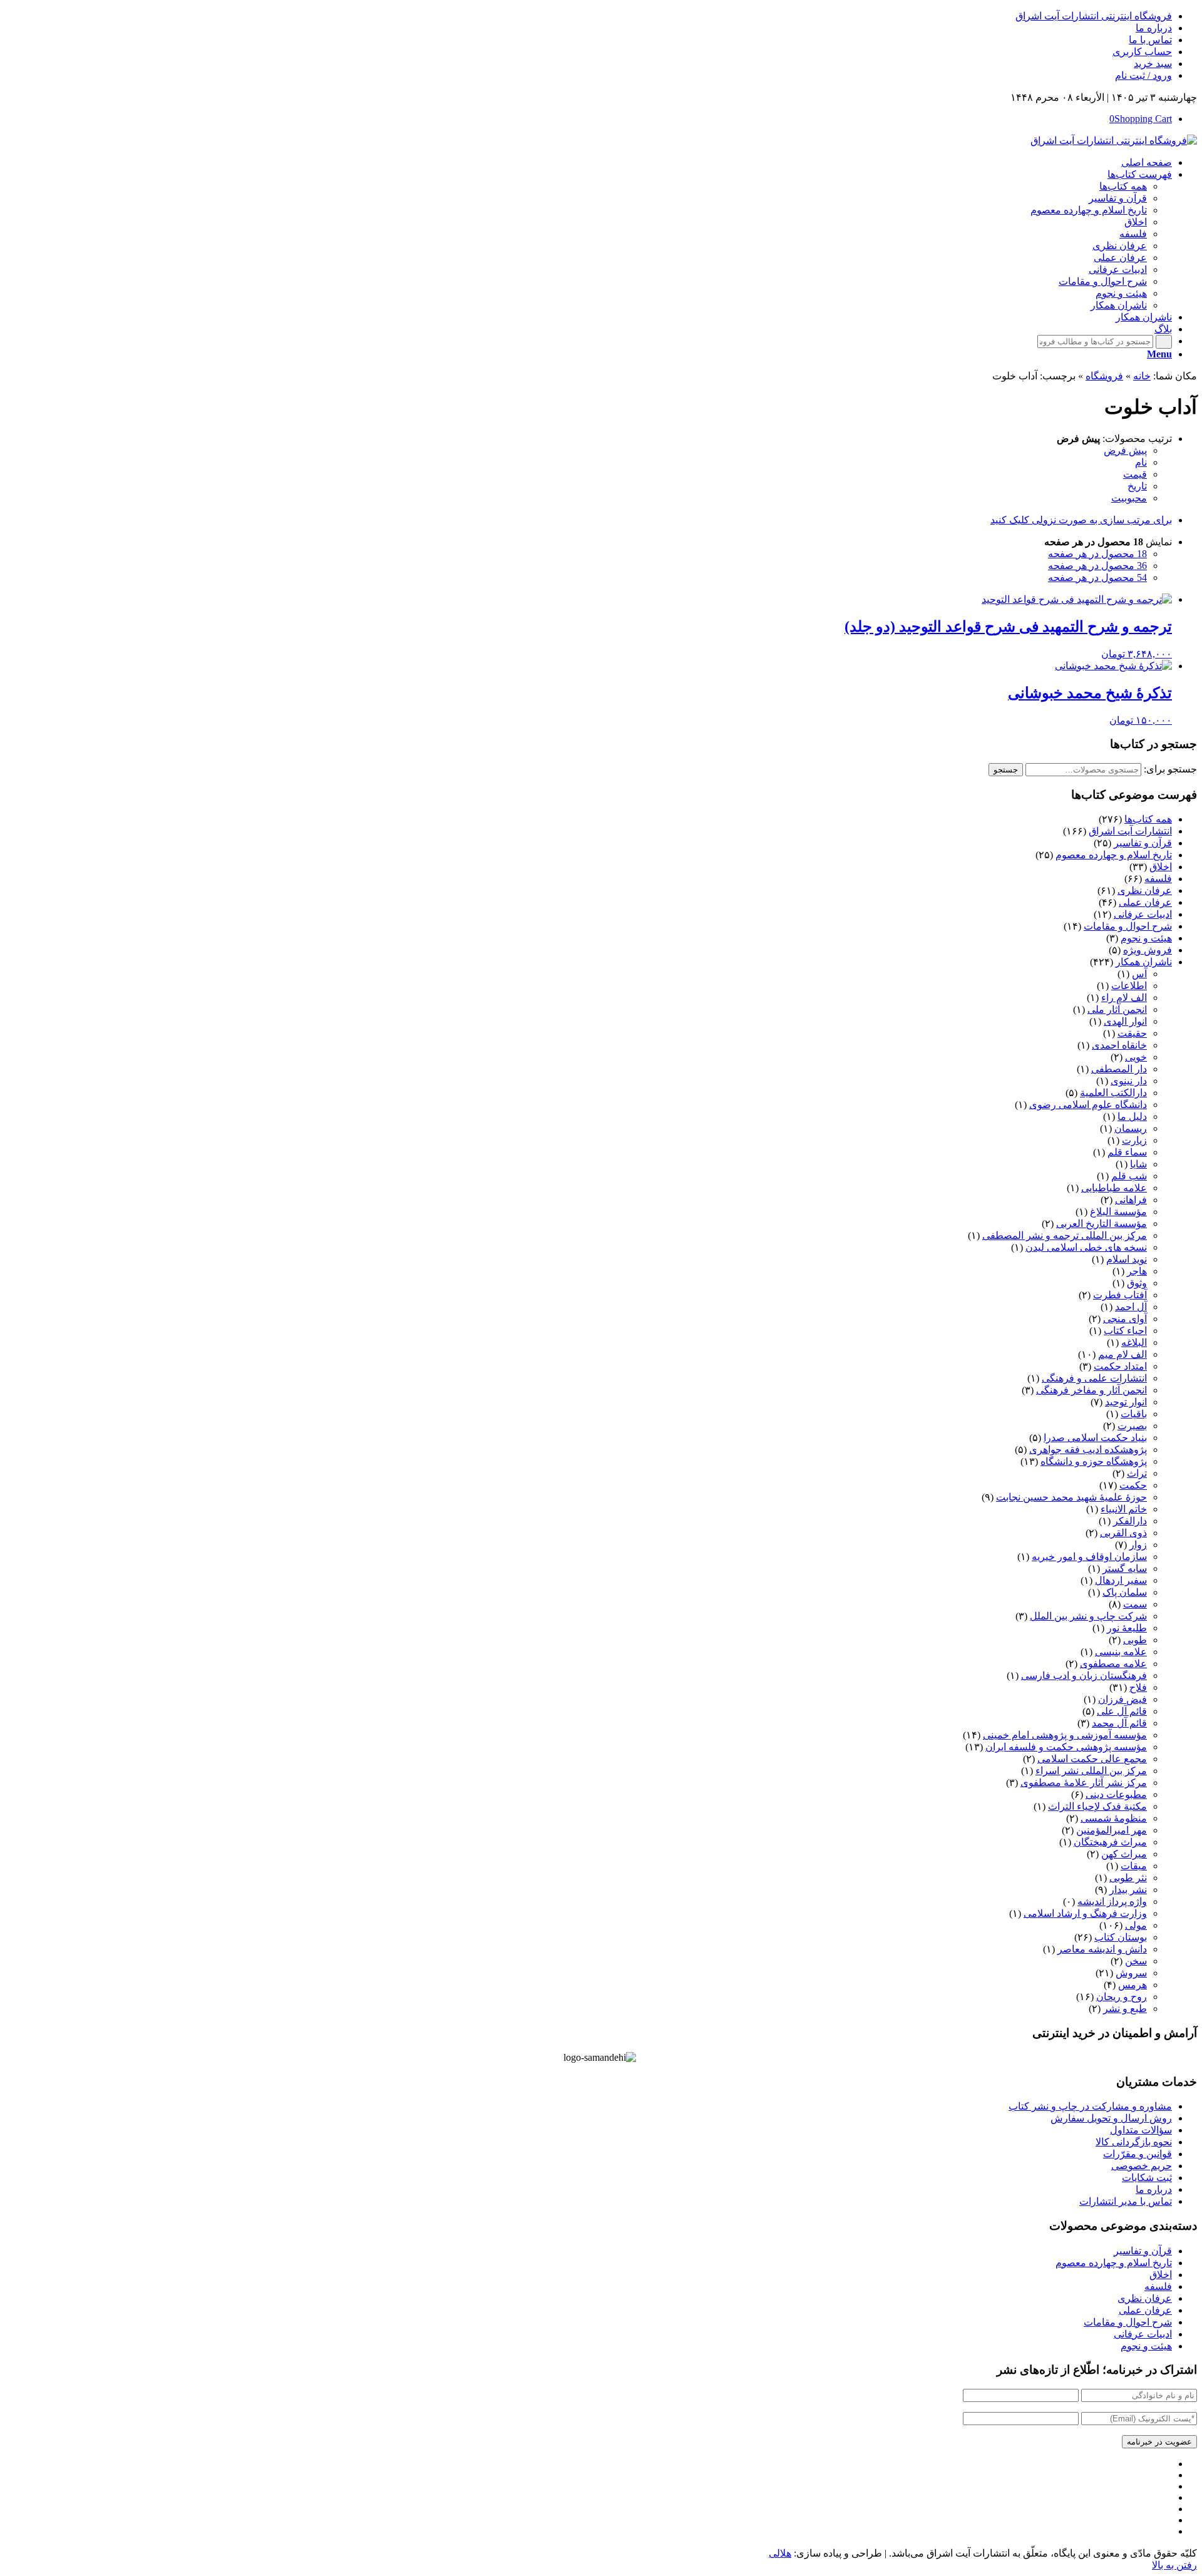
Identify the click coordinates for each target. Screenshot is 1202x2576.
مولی (1136, 1925)
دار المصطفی (1119, 1069)
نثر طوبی (1128, 1878)
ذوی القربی (1123, 1533)
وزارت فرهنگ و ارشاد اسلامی (1085, 1913)
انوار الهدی (1125, 1021)
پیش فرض (1125, 450)
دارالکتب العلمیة (1113, 1093)
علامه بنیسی (1121, 1652)
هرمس (1133, 1985)
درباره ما (1154, 28)
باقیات (1134, 1414)
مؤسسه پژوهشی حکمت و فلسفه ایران (1066, 1747)
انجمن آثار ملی (1117, 1009)
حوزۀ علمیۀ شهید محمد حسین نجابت (1071, 1497)
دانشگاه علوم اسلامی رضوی (1088, 1105)
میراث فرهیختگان (1110, 1842)
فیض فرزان (1122, 1699)
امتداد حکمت (1120, 1366)
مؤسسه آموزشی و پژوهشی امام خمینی (1065, 1735)
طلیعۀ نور (1127, 1628)
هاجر (1137, 1271)
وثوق (1137, 1283)
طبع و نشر (1125, 2009)
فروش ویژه (1148, 950)
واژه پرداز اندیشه (1112, 1901)
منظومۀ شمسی (1114, 1818)
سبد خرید (1153, 64)
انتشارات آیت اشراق (1130, 831)
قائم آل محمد (1119, 1723)
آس (1139, 974)
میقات (1134, 1866)
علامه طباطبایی (1114, 1188)
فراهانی (1131, 1200)
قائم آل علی (1122, 1711)
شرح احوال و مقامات (1128, 926)
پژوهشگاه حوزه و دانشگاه (1094, 1461)
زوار (1138, 1545)
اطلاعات (1129, 986)
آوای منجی (1125, 1319)
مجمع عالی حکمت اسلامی (1092, 1759)
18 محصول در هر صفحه (1097, 554)
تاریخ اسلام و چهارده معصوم (1114, 855)
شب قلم (1129, 1176)
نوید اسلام (1127, 1259)
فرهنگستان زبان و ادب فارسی (1084, 1675)
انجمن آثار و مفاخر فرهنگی (1092, 1390)
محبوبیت (1129, 498)
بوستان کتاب (1121, 1937)
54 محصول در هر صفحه (1097, 577)
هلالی (780, 2553)
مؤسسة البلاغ (1118, 1212)
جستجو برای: (1170, 769)
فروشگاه (1104, 376)
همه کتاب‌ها (1148, 819)
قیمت (1135, 474)
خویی (1136, 1057)
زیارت (1134, 1140)
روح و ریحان (1122, 1997)
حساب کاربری (1142, 52)
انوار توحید (1126, 1402)
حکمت (1133, 1485)
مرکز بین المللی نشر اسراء (1091, 1771)
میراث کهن (1124, 1854)
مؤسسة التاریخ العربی (1102, 1224)
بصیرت (1132, 1426)
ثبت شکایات (1147, 2178)
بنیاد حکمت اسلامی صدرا (1095, 1438)
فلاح (1138, 1687)
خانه (1142, 376)
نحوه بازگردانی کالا (1134, 2142)
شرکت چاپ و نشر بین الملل (1088, 1616)
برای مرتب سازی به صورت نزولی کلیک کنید (1081, 520)
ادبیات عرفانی (1143, 914)
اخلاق (1161, 867)
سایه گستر (1125, 1568)
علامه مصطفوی (1113, 1664)
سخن (1136, 1961)
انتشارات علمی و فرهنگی (1094, 1378)
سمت (1135, 1604)
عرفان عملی (1145, 902)
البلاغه (1134, 1342)
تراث (1137, 1473)
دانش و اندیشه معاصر (1102, 1949)
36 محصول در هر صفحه (1097, 566)
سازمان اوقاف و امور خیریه (1089, 1557)
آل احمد (1131, 1307)
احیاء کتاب (1125, 1331)
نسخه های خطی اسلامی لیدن (1086, 1247)
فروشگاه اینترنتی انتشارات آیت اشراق (1094, 16)
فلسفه (1158, 879)
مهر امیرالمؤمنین (1112, 1830)
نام (1141, 462)
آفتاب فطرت (1120, 1295)
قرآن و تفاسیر (1143, 843)
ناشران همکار (1144, 962)
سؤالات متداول (1141, 2130)
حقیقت (1132, 1033)
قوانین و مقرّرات (1138, 2154)
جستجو (1006, 770)
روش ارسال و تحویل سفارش (1111, 2118)
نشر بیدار (1128, 1890)
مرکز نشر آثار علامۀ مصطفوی (1084, 1783)
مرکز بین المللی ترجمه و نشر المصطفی (1065, 1235)
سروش (1131, 1973)
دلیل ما (1132, 1116)
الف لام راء (1124, 998)
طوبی (1135, 1640)
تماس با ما (1150, 40)
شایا (1138, 1164)
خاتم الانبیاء (1124, 1509)
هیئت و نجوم (1146, 938)
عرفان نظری (1145, 890)
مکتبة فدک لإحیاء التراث (1097, 1806)
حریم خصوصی (1142, 2166)
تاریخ (1137, 486)
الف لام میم (1122, 1354)
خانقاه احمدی (1119, 1045)
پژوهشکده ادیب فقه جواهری (1088, 1450)
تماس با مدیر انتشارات (1126, 2201)
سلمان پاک (1125, 1592)
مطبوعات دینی (1116, 1794)
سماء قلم (1127, 1152)
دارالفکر (1130, 1521)
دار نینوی (1129, 1081)
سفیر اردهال (1121, 1580)
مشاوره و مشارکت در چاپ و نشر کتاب (1090, 2106)
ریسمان (1131, 1128)
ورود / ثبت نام (1143, 75)
